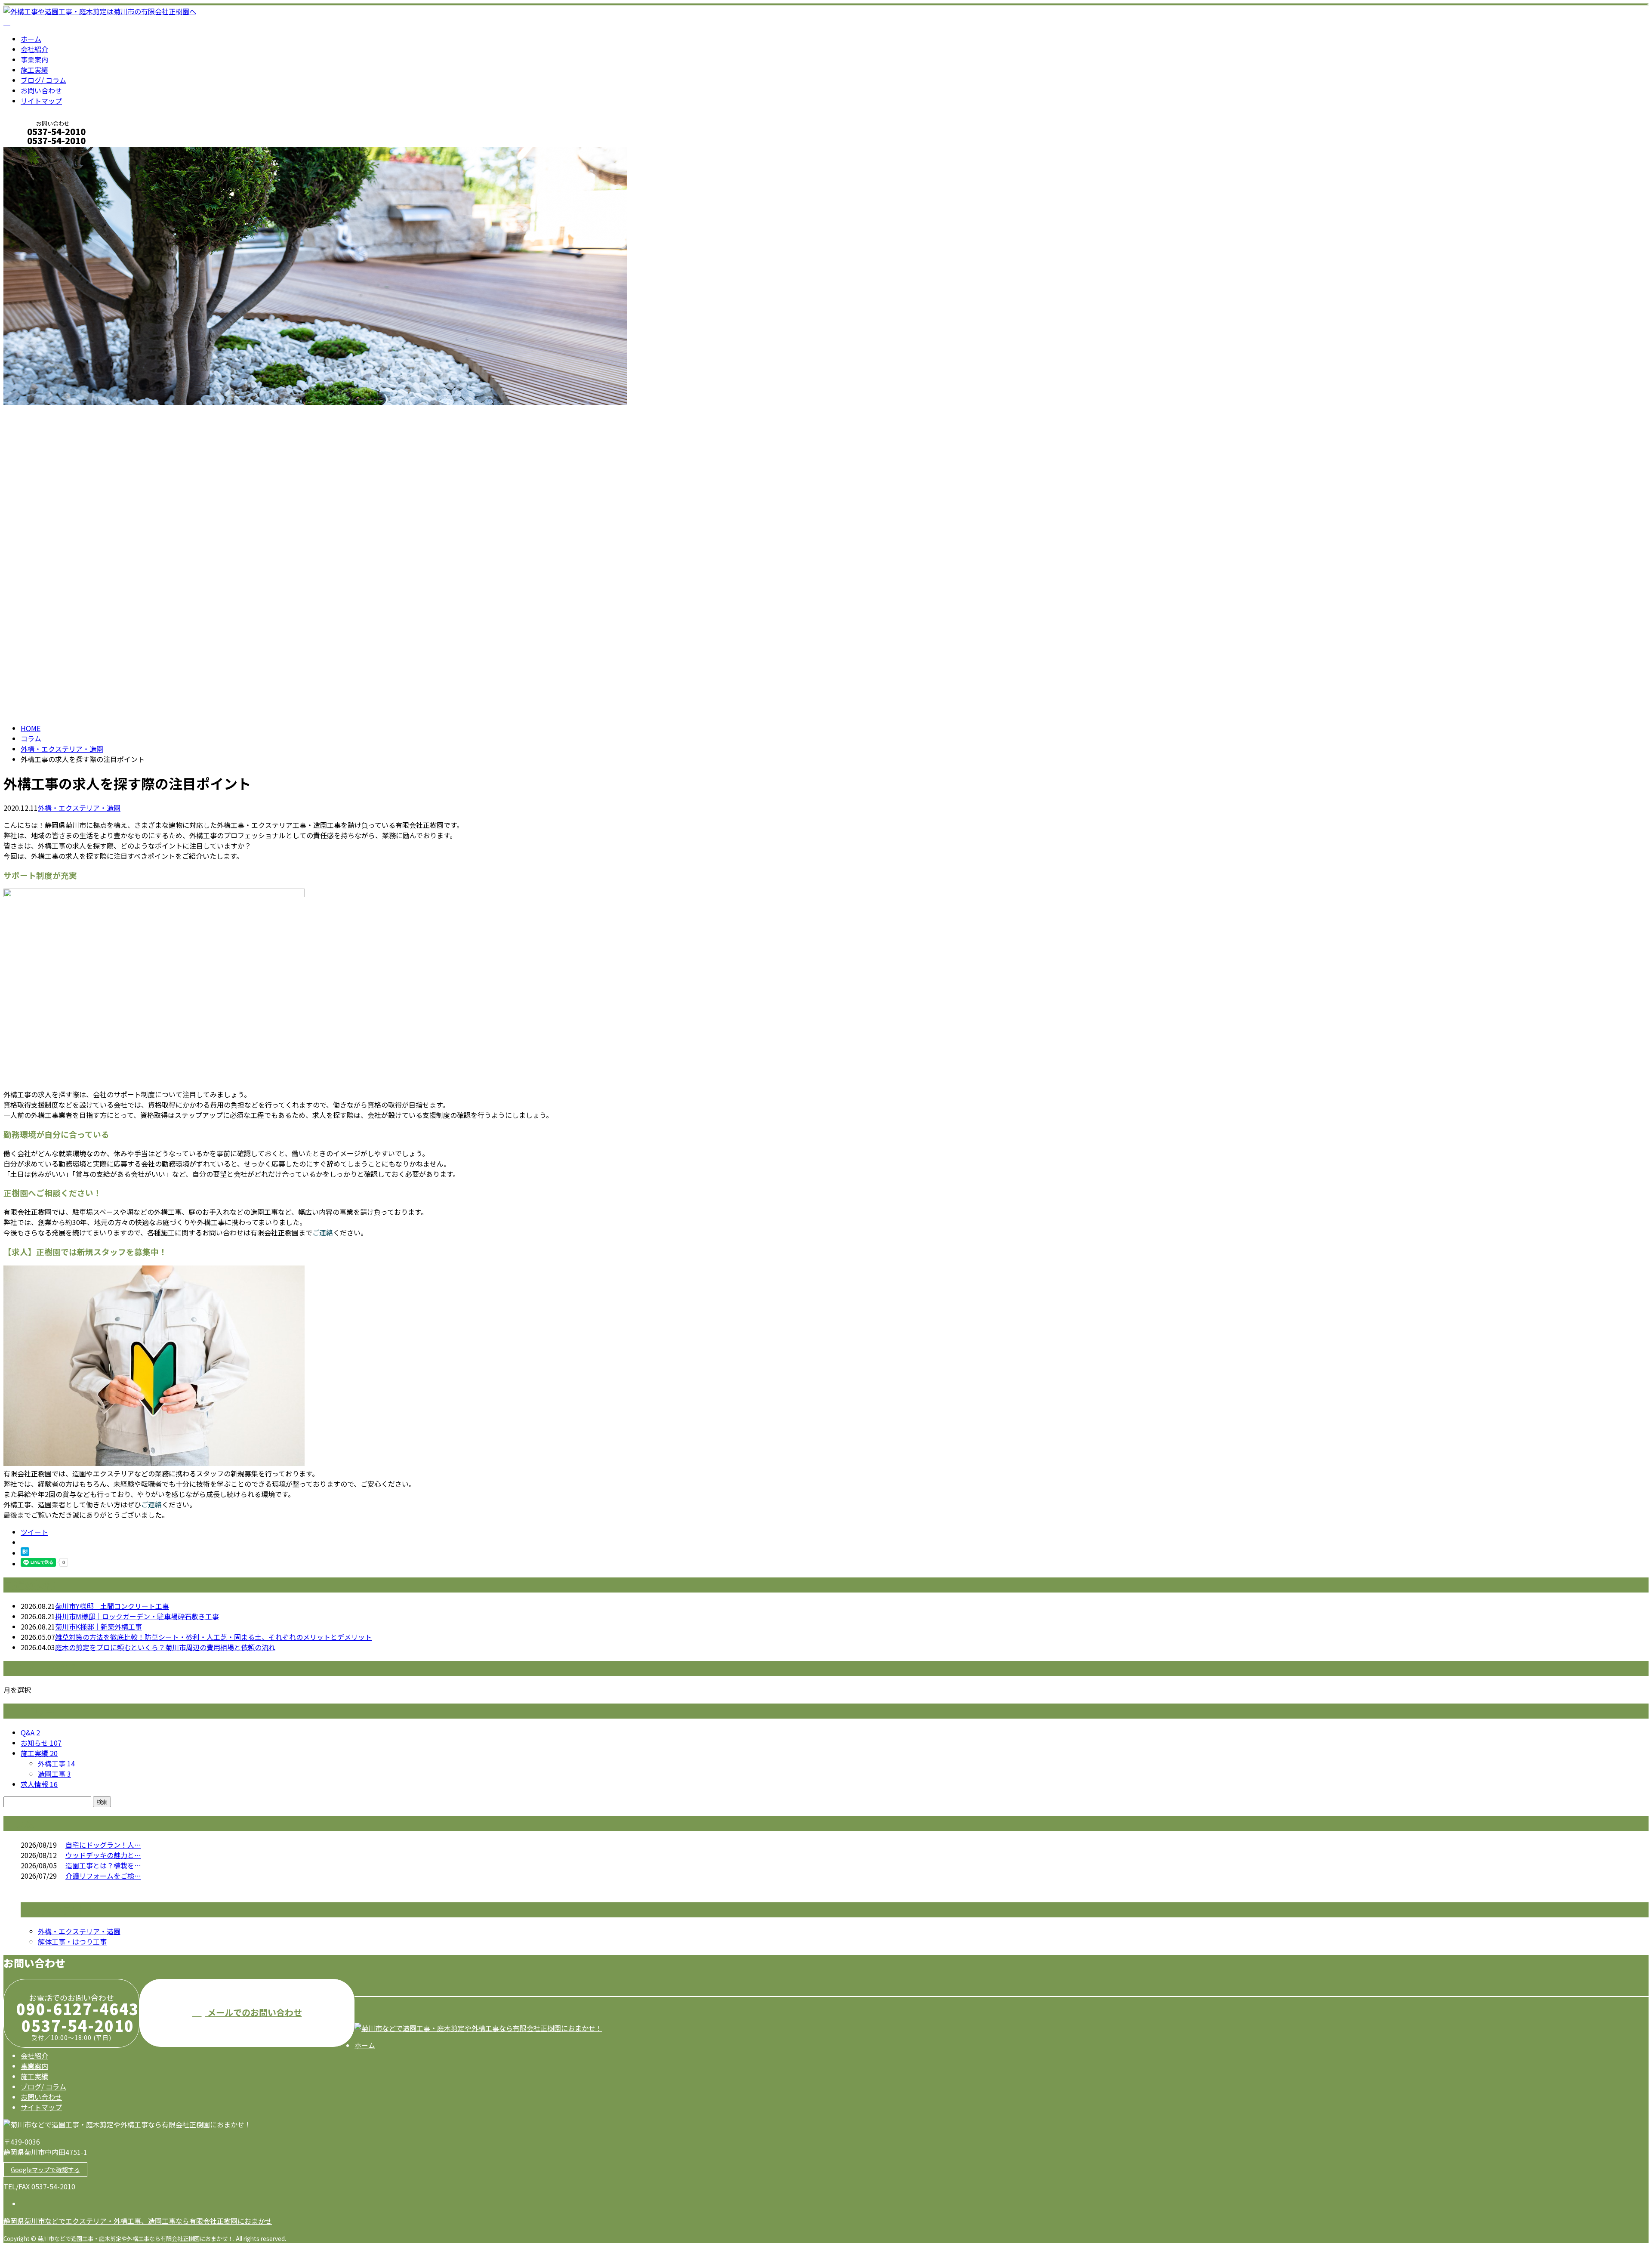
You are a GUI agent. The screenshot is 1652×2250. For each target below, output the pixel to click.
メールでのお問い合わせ (254, 2012)
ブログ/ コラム (43, 80)
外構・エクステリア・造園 (62, 749)
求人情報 (39, 1784)
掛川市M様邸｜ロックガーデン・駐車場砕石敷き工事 (137, 1616)
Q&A (30, 1732)
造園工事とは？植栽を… (103, 1865)
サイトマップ (41, 101)
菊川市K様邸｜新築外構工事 (99, 1627)
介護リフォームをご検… (103, 1876)
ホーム (31, 39)
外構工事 (56, 1763)
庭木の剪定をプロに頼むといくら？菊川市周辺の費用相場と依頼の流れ (165, 1647)
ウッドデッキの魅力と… (103, 1855)
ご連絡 (323, 1232)
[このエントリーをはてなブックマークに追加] (25, 1553)
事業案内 (34, 59)
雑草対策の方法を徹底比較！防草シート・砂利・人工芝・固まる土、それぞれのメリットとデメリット (213, 1637)
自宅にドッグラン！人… (103, 1845)
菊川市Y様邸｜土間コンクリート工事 (112, 1606)
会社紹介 (34, 49)
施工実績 (34, 70)
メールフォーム (34, 152)
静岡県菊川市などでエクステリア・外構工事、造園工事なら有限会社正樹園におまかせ (138, 2221)
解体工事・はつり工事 (72, 1941)
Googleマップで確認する (45, 2170)
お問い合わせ (41, 90)
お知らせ (41, 1743)
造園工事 (54, 1774)
